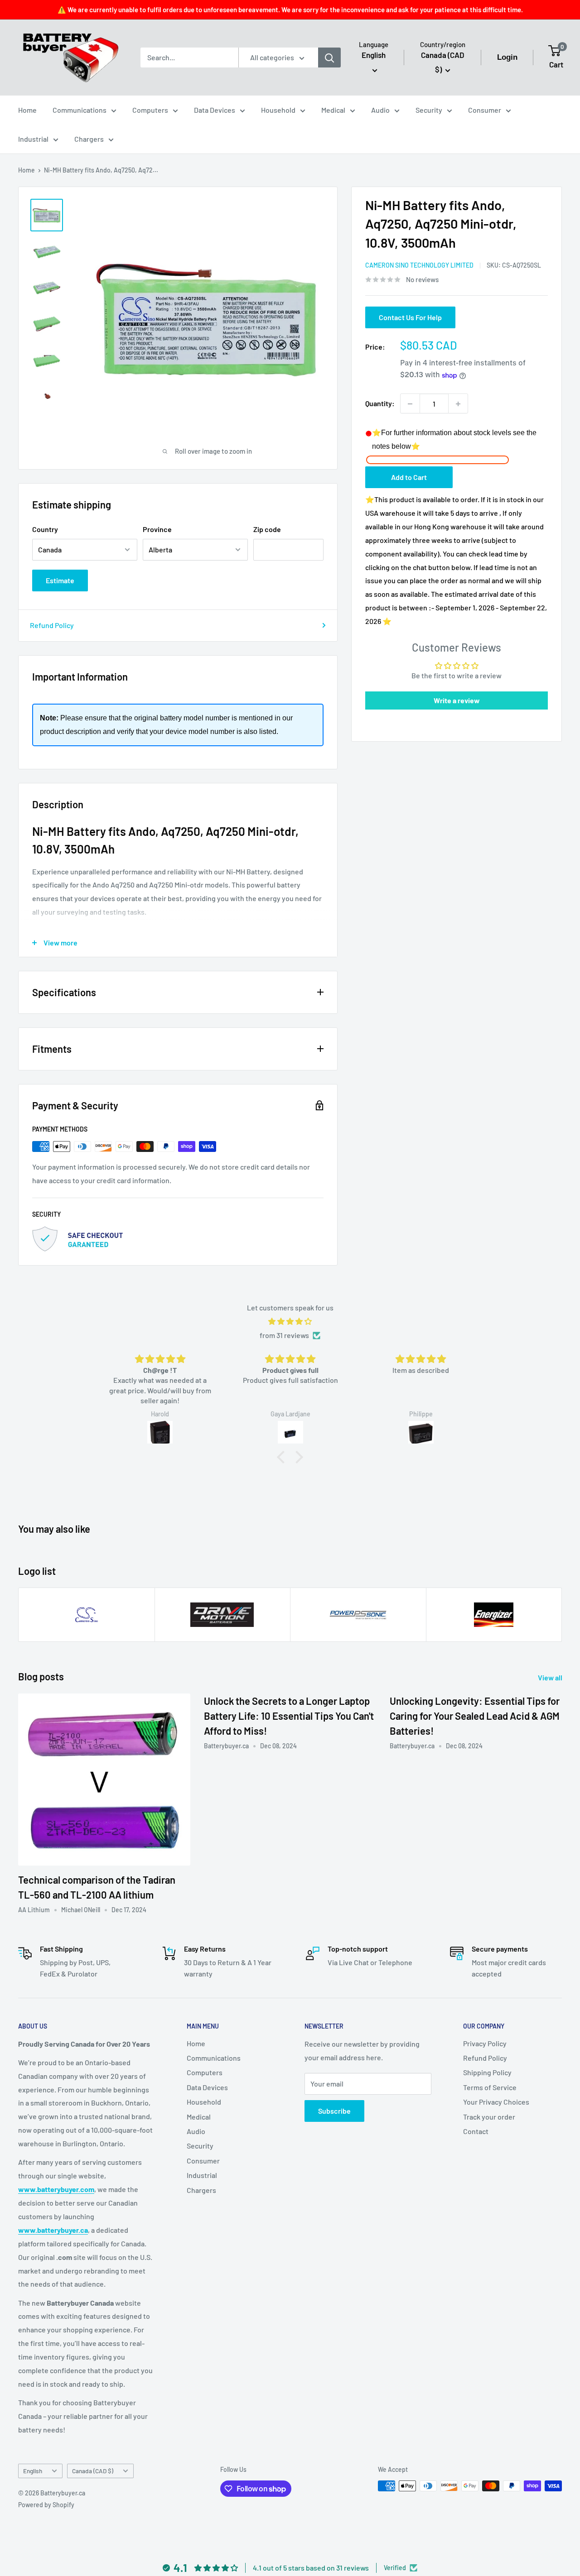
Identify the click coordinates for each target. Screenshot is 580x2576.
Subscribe (334, 2111)
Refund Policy (52, 625)
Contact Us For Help (410, 318)
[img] (290, 1322)
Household (278, 110)
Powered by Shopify (46, 2505)
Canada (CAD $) (93, 2471)
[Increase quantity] (458, 404)
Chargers (89, 139)
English (33, 2471)
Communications (80, 110)
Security (429, 110)
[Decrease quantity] (410, 404)
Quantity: (380, 404)
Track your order (489, 2117)
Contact (476, 2131)
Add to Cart (409, 477)
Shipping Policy (487, 2072)
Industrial (33, 139)
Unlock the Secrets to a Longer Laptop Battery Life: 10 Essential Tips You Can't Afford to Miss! (289, 1716)
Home (27, 110)
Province (157, 529)
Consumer (485, 110)
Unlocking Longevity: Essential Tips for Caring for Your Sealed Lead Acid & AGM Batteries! (475, 1716)
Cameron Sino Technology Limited (419, 266)
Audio (380, 110)
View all (551, 1677)
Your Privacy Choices (496, 2102)
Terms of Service (490, 2087)
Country (45, 529)
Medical (333, 110)
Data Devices (215, 110)
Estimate (60, 580)
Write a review (457, 701)
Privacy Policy (485, 2043)
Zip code (267, 529)
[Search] (329, 58)
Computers (150, 110)
